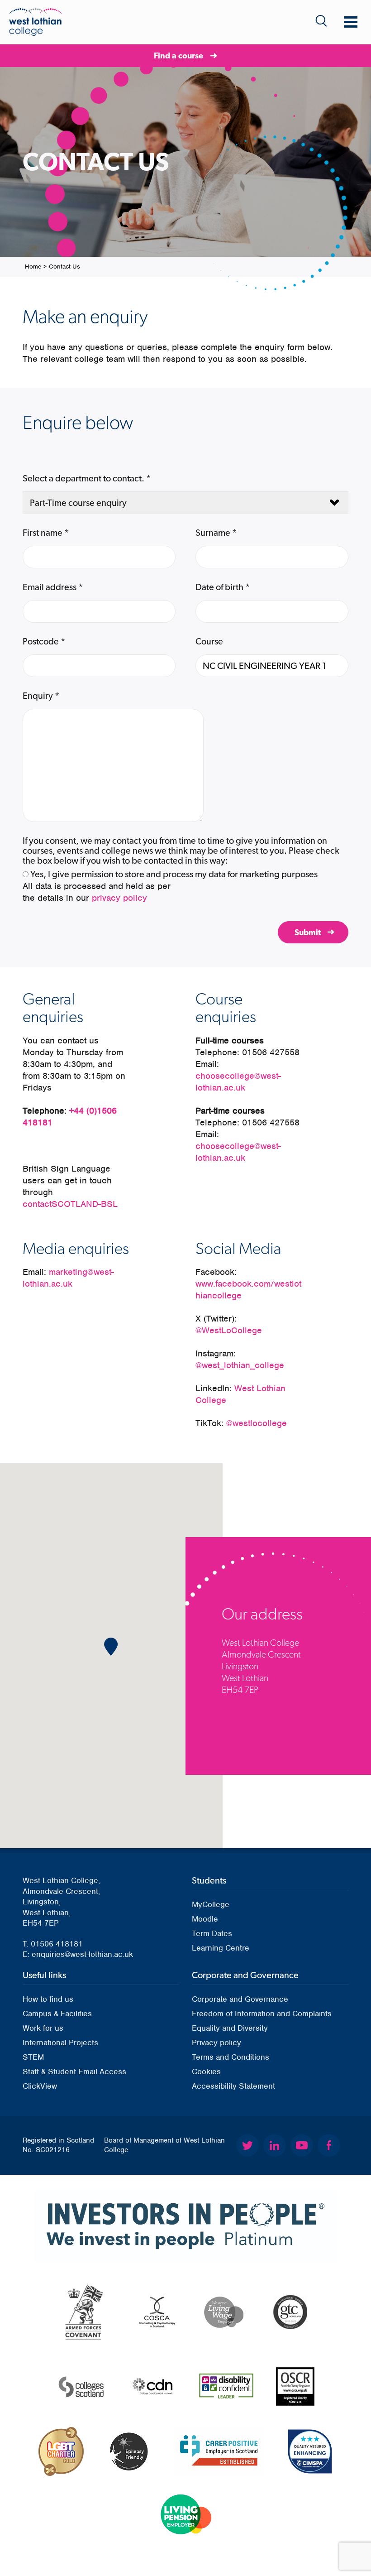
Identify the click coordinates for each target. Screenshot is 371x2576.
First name (46, 533)
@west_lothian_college (240, 1365)
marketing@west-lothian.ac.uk (68, 1278)
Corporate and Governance (240, 1999)
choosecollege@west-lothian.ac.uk (238, 1082)
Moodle (205, 1919)
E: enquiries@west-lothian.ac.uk (78, 1954)
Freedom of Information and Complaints (262, 2014)
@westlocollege (257, 1423)
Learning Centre (221, 1948)
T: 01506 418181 (53, 1944)
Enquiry (41, 696)
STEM (33, 2057)
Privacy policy (216, 2043)
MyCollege (211, 1904)
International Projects (60, 2043)
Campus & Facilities (57, 2014)
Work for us (43, 2028)
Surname (216, 533)
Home (33, 267)
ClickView (40, 2086)
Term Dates (212, 1933)
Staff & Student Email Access (74, 2071)
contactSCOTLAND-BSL (70, 1204)
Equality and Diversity (230, 2028)
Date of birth (223, 587)
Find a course (178, 55)
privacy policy (119, 898)
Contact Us (64, 267)
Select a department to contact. (87, 478)
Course (209, 641)
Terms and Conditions (231, 2057)
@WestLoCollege (229, 1330)
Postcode (44, 641)
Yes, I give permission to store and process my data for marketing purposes (174, 874)
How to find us (48, 1999)
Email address (53, 587)
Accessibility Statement (233, 2086)
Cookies (206, 2071)
